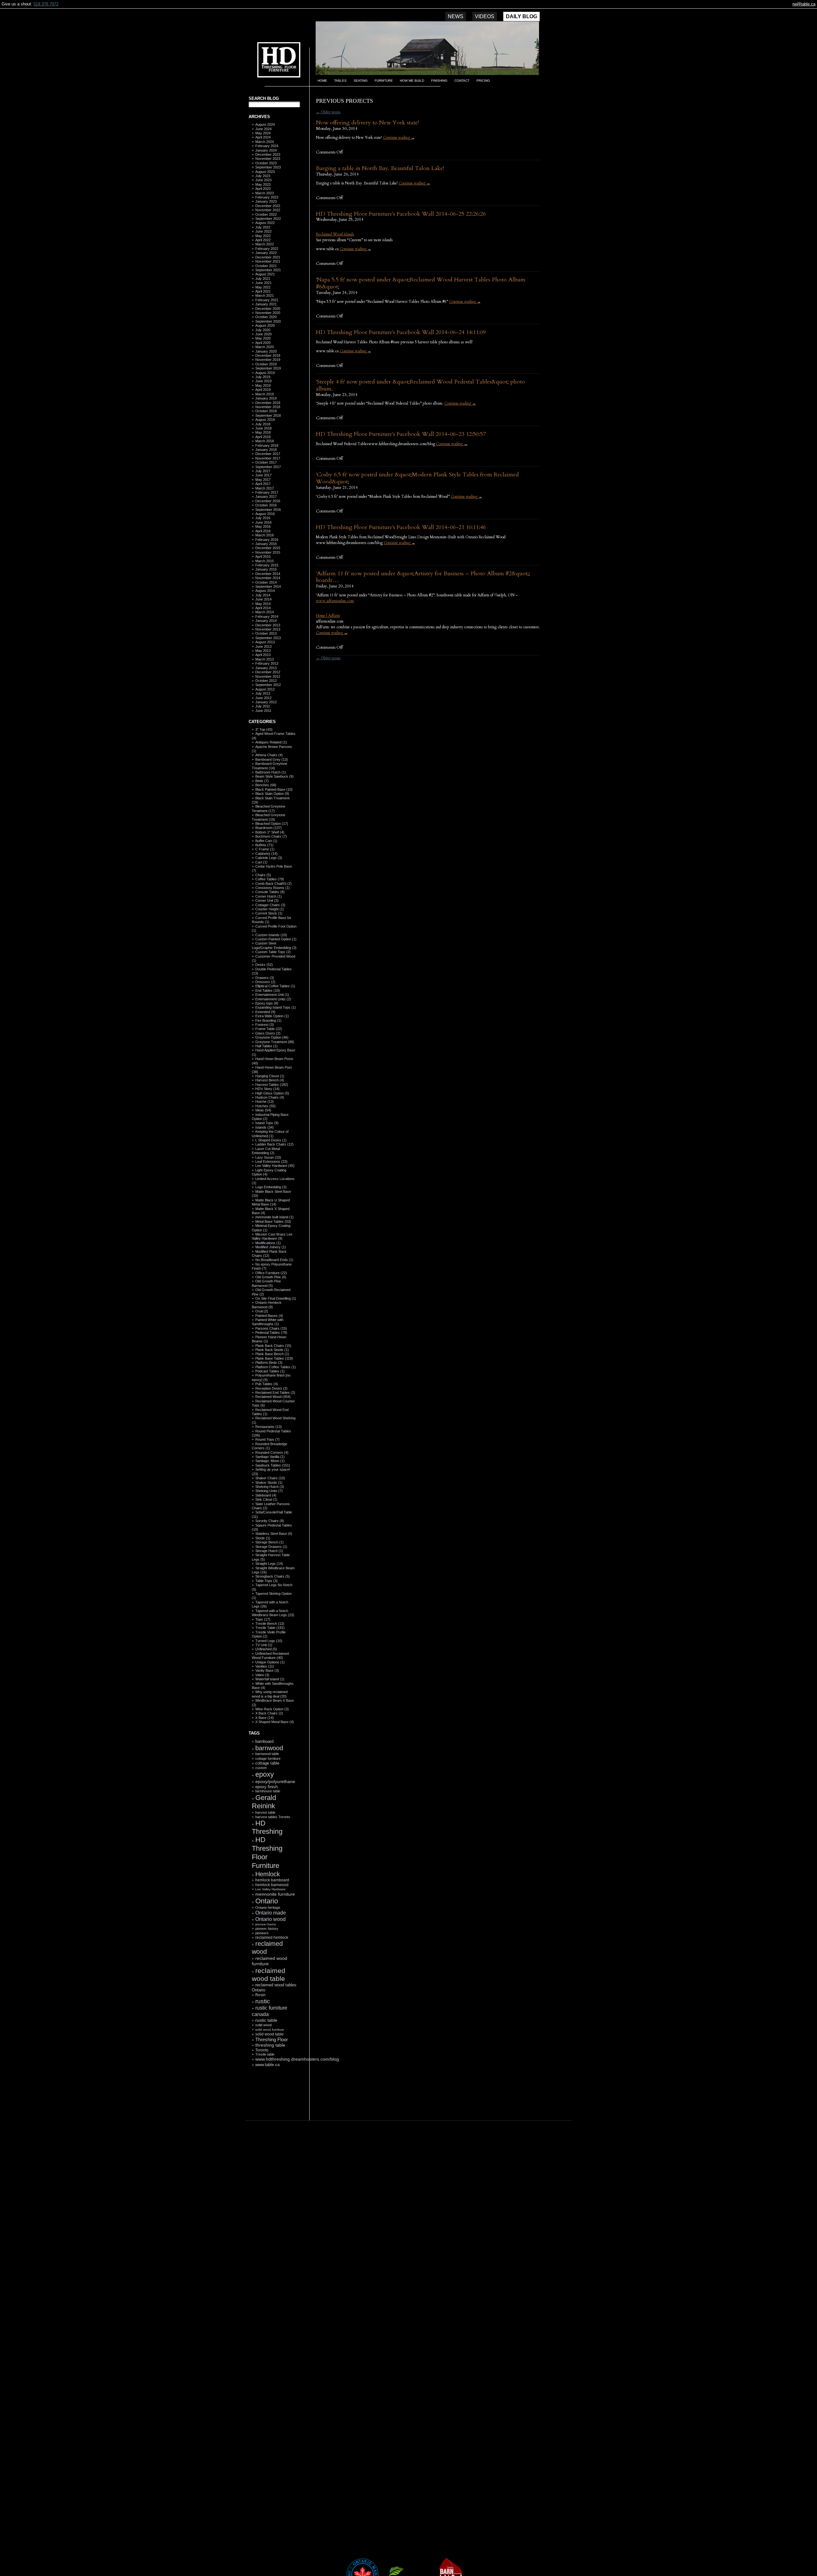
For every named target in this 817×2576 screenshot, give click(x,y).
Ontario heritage (268, 1908)
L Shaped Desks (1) (271, 1140)
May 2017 (263, 480)
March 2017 (265, 488)
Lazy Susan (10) (268, 1157)
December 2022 (268, 206)
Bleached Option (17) (272, 824)
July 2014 (263, 595)
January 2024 (266, 150)
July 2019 (263, 377)
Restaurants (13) (269, 1427)
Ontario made (271, 1913)
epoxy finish (266, 1787)
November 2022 (268, 210)
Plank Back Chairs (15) (273, 1346)
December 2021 (268, 257)
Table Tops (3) (266, 1581)
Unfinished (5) (266, 1649)
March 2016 (265, 535)
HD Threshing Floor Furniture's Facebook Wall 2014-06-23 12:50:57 (401, 434)
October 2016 (266, 505)
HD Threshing (274, 59)
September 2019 (268, 368)
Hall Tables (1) (266, 1046)
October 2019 (266, 364)
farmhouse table (268, 1791)
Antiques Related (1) (271, 742)
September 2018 (268, 415)
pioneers (262, 1933)
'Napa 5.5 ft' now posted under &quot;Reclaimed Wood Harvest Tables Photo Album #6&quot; (421, 283)
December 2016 (268, 501)
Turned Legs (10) (269, 1641)
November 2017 (268, 458)
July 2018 (263, 424)
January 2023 (266, 201)
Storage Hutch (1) (269, 1551)
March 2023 (265, 193)
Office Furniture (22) (271, 1273)
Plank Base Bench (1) (272, 1354)
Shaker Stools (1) (269, 1482)
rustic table (266, 2020)
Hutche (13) (265, 1101)
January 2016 (266, 544)
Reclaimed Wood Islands (335, 234)
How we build (412, 81)
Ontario (267, 1901)
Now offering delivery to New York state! (367, 123)
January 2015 (266, 569)
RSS (271, 2105)
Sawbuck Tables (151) (273, 1465)
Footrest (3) (265, 1025)
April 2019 (263, 390)
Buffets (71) (264, 845)
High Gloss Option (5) (272, 1093)
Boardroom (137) (269, 828)
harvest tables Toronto (273, 1817)
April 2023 (263, 189)
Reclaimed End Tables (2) (275, 1393)
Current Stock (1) (269, 913)
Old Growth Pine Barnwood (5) (266, 1283)
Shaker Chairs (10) (270, 1478)
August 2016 (265, 514)
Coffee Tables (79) (270, 879)
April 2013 (263, 655)
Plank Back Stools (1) (272, 1350)
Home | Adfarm (328, 616)
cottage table (267, 1763)
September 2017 (268, 467)
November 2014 (268, 578)
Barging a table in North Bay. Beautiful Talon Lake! (380, 168)
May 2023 (263, 184)
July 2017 (263, 471)
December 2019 (268, 355)
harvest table (265, 1812)
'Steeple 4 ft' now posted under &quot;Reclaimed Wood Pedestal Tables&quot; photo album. (420, 385)
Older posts (328, 112)
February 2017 (267, 492)
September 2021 (268, 270)
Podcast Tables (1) (270, 1371)
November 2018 (268, 407)
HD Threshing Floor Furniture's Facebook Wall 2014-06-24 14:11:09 (401, 332)
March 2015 (265, 561)
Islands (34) (265, 1127)
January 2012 (266, 702)
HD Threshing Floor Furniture (267, 1852)
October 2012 (266, 681)
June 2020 (263, 334)
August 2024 (265, 124)
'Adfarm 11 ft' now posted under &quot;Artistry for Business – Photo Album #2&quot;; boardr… (423, 577)
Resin (260, 1995)
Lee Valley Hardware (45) (275, 1166)
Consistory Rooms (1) (273, 888)
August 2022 (265, 223)
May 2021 (263, 287)
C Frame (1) (265, 849)
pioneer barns (266, 1924)
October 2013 (266, 633)
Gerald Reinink (264, 1802)
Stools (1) (263, 1538)
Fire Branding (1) (268, 1020)
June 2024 (263, 129)
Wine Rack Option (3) (272, 1709)
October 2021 (266, 266)
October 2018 (266, 411)
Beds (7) (262, 781)
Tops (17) (263, 1619)
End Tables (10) (268, 990)
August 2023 (265, 172)
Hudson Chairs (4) (270, 1097)
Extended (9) (265, 1012)
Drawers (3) (265, 978)
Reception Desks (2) (271, 1388)
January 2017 (266, 497)
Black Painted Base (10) (274, 789)
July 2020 (263, 330)
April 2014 (263, 608)
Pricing (483, 81)
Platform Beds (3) (269, 1363)
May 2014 (263, 604)
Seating (361, 81)
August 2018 (265, 420)
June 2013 (263, 646)
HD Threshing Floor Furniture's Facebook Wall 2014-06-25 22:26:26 (401, 214)
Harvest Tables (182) (272, 1085)
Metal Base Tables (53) (273, 1221)
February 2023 (267, 197)
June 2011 (263, 711)
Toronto (262, 2050)
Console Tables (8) (270, 892)
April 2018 (263, 437)
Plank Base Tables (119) (274, 1358)
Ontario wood (270, 1919)
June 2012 (263, 698)
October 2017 (266, 462)
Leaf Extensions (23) (271, 1161)
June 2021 (263, 283)
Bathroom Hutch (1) (271, 772)
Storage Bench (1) (270, 1542)
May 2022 (263, 236)
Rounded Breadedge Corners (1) (270, 1446)
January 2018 (266, 450)
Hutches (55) (266, 1106)
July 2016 (263, 518)
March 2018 (265, 441)
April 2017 (263, 484)
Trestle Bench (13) (270, 1624)
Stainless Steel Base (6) (274, 1534)
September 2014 (268, 586)
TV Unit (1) (264, 1645)
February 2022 (267, 249)
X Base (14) (265, 1718)
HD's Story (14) (267, 1089)
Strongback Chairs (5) (273, 1576)
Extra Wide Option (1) (272, 1016)
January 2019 (266, 398)
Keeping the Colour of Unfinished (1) (270, 1134)
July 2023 (263, 176)
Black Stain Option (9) (272, 794)
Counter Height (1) (270, 909)
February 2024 (267, 146)
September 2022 (268, 219)
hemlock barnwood (272, 1885)
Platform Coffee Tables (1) (276, 1367)
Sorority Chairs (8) (270, 1521)
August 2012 (265, 689)
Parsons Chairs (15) (271, 1328)
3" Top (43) (264, 729)
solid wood (263, 2025)
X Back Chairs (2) (269, 1713)
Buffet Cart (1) (266, 841)
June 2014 (263, 599)
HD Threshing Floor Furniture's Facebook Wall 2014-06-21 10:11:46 (401, 527)
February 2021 (267, 300)
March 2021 (265, 295)
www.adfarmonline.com (335, 601)
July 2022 (263, 227)
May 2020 (263, 338)
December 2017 (268, 454)
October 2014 (266, 582)
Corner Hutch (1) (269, 896)
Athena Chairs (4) (269, 755)
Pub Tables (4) (267, 1384)
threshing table (270, 2045)
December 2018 (268, 403)
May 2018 (263, 432)
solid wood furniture (270, 2030)
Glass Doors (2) (268, 1033)
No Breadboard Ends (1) (274, 1260)
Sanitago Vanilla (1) (270, 1457)
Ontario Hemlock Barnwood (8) (267, 1305)
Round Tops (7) (267, 1439)
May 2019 (263, 385)
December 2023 (268, 154)
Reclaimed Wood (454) (273, 1397)
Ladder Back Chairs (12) (274, 1144)
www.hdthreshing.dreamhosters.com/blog (297, 2059)
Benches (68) (266, 785)
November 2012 (268, 676)
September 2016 (268, 510)
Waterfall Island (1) (270, 1679)
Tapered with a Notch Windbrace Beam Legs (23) (273, 1613)
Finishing (439, 81)
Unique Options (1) (270, 1662)
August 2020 (265, 325)
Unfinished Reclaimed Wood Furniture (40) (270, 1656)
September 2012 (268, 685)
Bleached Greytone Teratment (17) (269, 808)
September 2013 (268, 638)
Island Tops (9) (267, 1123)
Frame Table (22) (269, 1029)
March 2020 (265, 347)
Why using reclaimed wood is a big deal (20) (270, 1694)
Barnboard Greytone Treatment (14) (270, 766)
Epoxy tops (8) (267, 1003)
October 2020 (266, 317)
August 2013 (265, 642)
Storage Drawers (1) (271, 1547)
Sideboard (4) (266, 1495)
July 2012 (263, 693)
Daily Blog (521, 16)
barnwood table (267, 1754)
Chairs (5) (263, 875)
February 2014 (267, 616)
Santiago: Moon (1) (270, 1461)
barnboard (264, 1741)
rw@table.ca (804, 4)
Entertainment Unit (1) (272, 995)
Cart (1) (261, 862)
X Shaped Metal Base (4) (275, 1722)
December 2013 (268, 625)
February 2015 (267, 565)
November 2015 (268, 552)
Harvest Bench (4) (270, 1080)
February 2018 (267, 445)
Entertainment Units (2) (273, 999)
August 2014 (265, 591)
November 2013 (268, 629)
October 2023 (266, 163)
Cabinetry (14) (266, 854)
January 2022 (266, 253)
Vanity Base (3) (267, 1670)
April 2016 (263, 531)
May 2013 (263, 651)
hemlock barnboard (272, 1880)
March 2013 (265, 659)
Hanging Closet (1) (270, 1076)
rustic (263, 2001)
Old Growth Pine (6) (271, 1277)
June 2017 (263, 475)
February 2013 (267, 663)
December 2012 (268, 672)
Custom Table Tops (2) (273, 952)
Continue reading (399, 138)
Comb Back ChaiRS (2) (274, 884)
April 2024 (263, 137)
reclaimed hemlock (272, 1937)
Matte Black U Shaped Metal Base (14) (271, 1202)
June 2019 (263, 381)
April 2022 (263, 240)
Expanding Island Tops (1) (276, 1007)
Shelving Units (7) (269, 1491)
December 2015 (268, 548)
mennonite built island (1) (274, 1217)
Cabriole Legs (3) (269, 858)
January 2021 (266, 304)
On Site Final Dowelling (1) (276, 1298)
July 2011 (263, 706)
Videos (485, 16)
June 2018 (263, 428)
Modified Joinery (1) (271, 1247)
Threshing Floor (272, 2039)
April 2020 (263, 343)
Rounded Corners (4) (272, 1452)
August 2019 (265, 373)
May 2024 (263, 133)
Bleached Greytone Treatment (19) (269, 817)
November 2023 (268, 159)
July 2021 (263, 279)
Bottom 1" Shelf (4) (270, 832)
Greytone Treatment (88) (275, 1042)
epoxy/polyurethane (275, 1781)
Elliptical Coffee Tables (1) (275, 986)
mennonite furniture (275, 1894)
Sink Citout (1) (266, 1499)
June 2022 (263, 231)
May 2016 (263, 526)
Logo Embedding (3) (271, 1187)
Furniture (384, 81)
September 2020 (268, 321)
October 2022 (266, 214)
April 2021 (263, 291)
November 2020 (268, 313)
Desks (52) (264, 965)
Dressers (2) (265, 982)
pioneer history (267, 1929)
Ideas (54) (263, 1110)
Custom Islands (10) (271, 935)
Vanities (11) (265, 1666)
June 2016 (263, 522)
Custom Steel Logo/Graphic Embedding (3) (274, 945)
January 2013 (266, 668)
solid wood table (270, 2034)
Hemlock (268, 1874)
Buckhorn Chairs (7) (271, 836)
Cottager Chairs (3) (270, 905)
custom (261, 1768)
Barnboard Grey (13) (272, 759)
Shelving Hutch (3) (270, 1487)
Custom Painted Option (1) (276, 939)
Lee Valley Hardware (270, 1889)
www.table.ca (267, 2065)
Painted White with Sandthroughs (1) (268, 1322)
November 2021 (268, 261)
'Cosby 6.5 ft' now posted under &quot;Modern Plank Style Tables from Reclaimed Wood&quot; (417, 478)
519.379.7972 (46, 4)
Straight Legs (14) (269, 1564)
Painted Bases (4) (269, 1316)
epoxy (265, 1774)
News (456, 16)
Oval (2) (262, 1311)
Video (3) (262, 1675)
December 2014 (268, 574)
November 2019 (268, 360)
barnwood (269, 1748)
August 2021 (265, 274)
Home (322, 81)
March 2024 (265, 142)
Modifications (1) (268, 1243)
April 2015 (263, 556)
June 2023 (263, 180)
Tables (340, 81)
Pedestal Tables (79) (271, 1333)
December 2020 (268, 309)
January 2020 (266, 351)
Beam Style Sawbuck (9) (274, 776)
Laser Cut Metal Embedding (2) (266, 1151)
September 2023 (268, 167)
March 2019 (265, 394)
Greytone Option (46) (272, 1037)
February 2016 (267, 540)
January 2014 (266, 621)
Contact (462, 81)
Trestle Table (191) (270, 1628)
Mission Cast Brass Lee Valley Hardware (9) (272, 1236)
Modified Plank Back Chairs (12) (269, 1254)
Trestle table (265, 2054)
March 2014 (265, 612)
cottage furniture (268, 1758)
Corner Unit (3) (267, 900)
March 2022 (265, 244)
